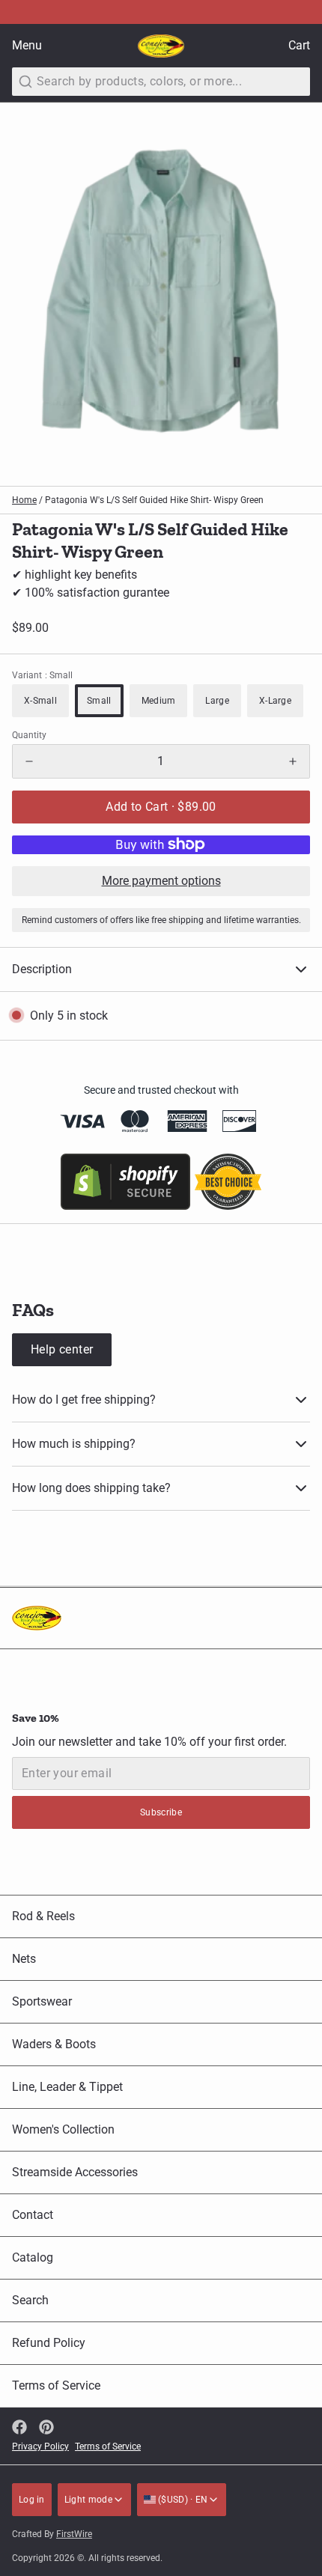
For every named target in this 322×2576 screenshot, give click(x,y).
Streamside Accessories (75, 2172)
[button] (161, 807)
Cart (299, 45)
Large (217, 701)
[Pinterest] (46, 2427)
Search (30, 2300)
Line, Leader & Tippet (67, 2087)
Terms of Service (56, 2385)
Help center (62, 1349)
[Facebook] (19, 2427)
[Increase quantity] (293, 761)
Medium (159, 701)
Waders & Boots (54, 2044)
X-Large (275, 701)
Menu (27, 45)
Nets (24, 1959)
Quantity (29, 735)
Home (24, 500)
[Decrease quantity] (29, 761)
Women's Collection (63, 2129)
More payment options (161, 881)
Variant (42, 675)
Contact (33, 2215)
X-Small (40, 701)
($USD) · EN (182, 2500)
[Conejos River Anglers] (161, 46)
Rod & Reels (43, 1916)
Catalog (33, 2257)
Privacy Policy (40, 2446)
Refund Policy (49, 2343)
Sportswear (42, 2001)
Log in (32, 2500)
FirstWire (74, 2534)
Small (99, 701)
